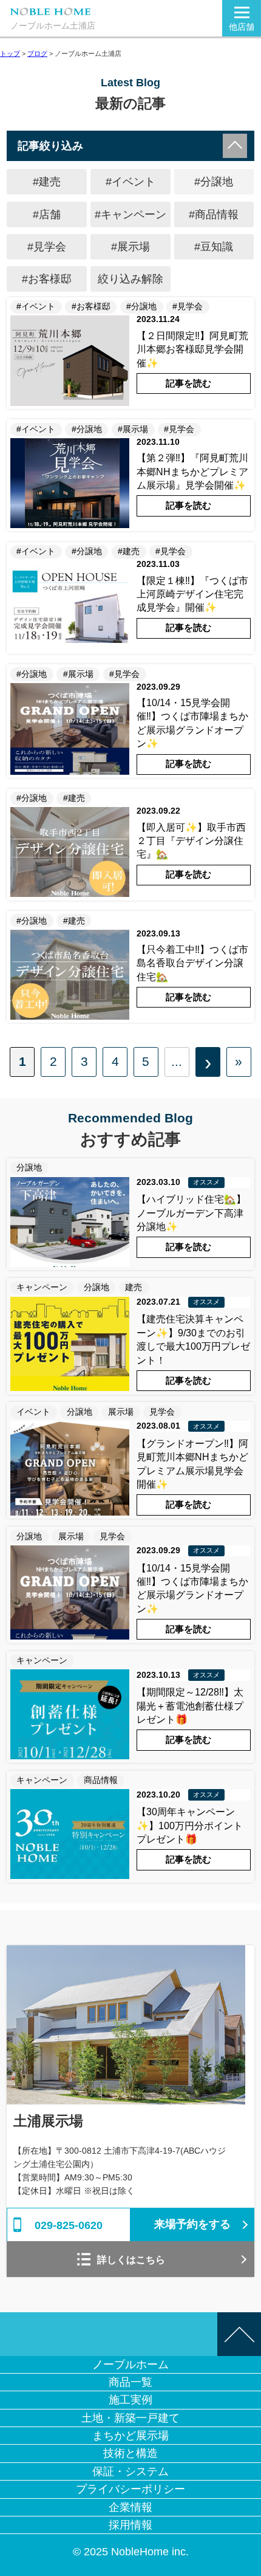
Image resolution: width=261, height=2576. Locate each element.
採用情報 (130, 2525)
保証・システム (130, 2471)
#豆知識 (214, 246)
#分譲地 (214, 181)
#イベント (130, 181)
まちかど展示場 (130, 2435)
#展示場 (130, 246)
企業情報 (130, 2507)
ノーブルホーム (130, 2364)
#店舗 (47, 214)
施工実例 (130, 2399)
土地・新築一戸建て (130, 2418)
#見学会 (47, 246)
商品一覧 (130, 2382)
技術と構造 (130, 2453)
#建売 (47, 181)
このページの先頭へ (239, 2334)
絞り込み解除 (130, 279)
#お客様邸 (47, 279)
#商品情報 (214, 214)
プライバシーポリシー (130, 2489)
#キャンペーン (130, 214)
